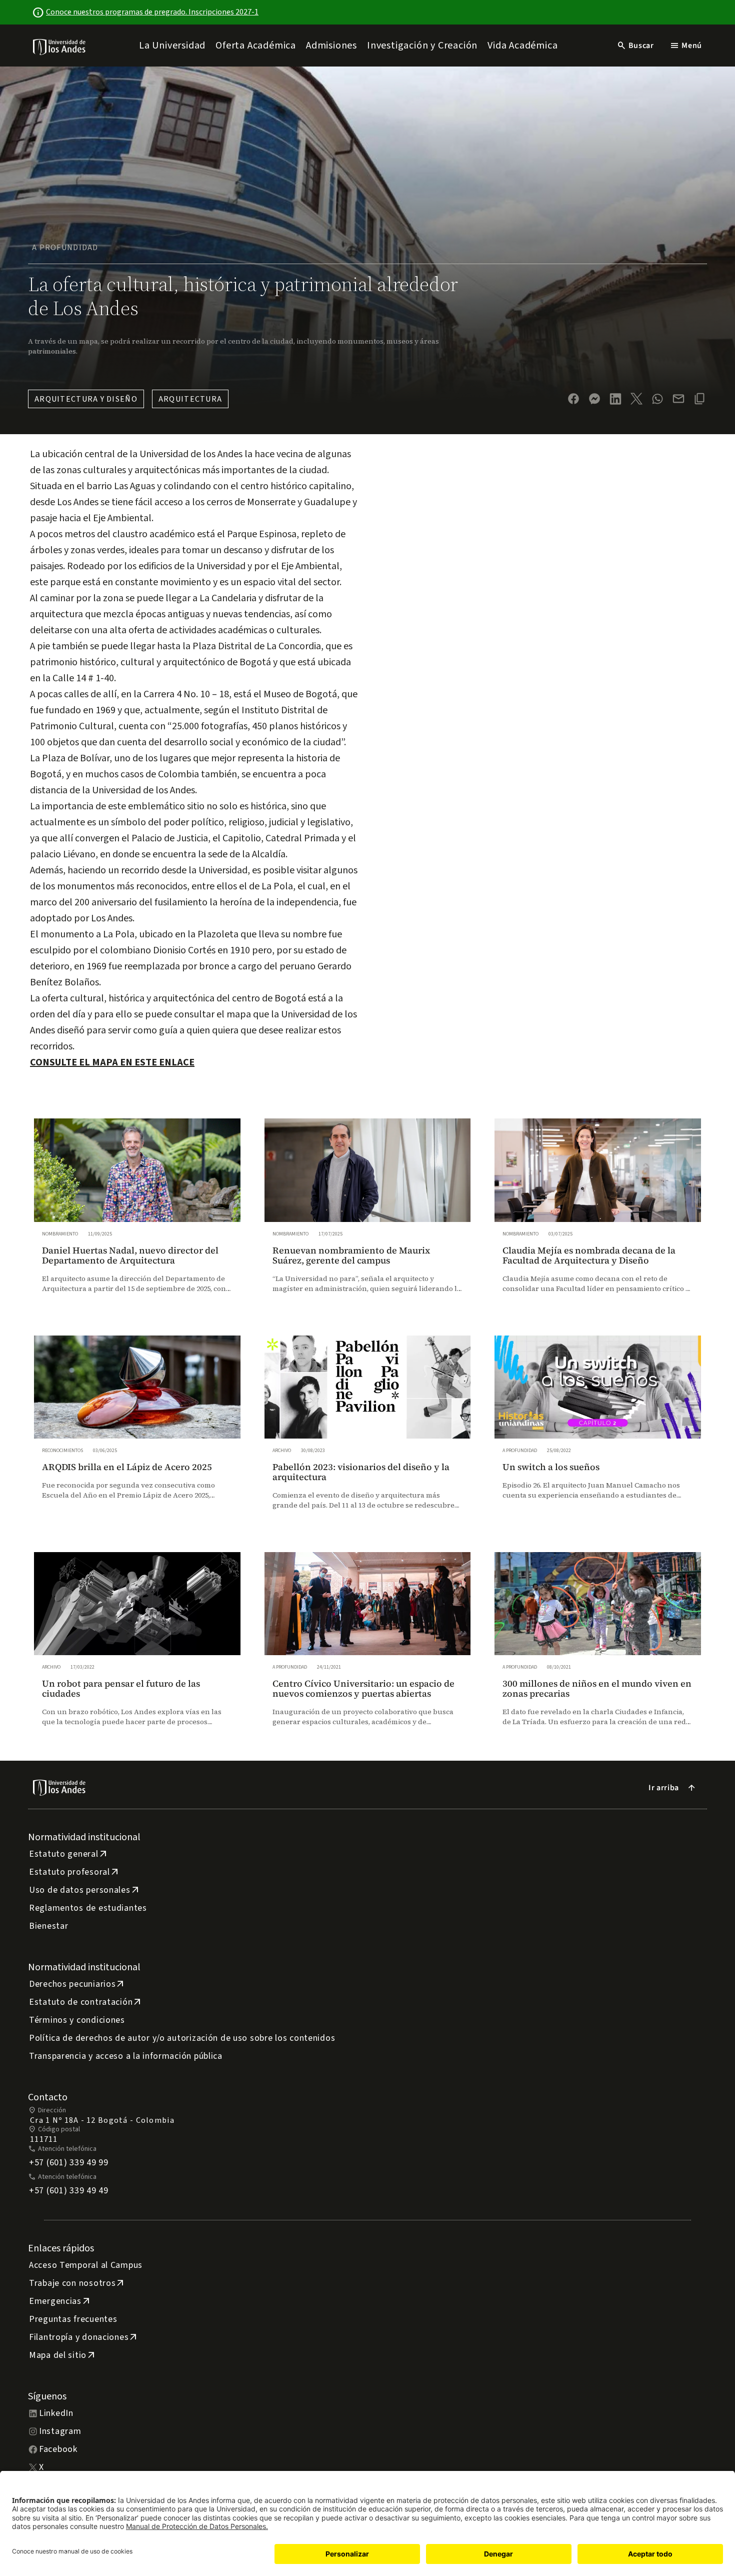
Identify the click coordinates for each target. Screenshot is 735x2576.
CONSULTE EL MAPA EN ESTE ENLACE (112, 1062)
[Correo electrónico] (678, 399)
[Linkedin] (615, 399)
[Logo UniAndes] (60, 47)
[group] (137, 1215)
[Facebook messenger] (594, 399)
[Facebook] (573, 399)
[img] (60, 47)
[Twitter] (636, 399)
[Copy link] (699, 399)
